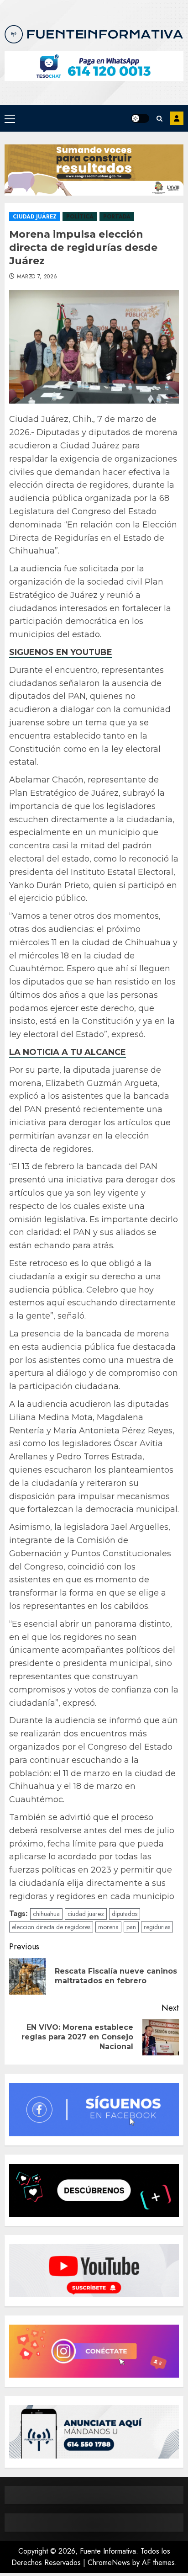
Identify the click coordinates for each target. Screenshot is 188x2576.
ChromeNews (109, 2563)
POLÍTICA (80, 217)
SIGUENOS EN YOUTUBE (61, 652)
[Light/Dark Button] (140, 118)
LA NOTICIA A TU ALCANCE (68, 1052)
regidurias (157, 1927)
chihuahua (46, 1914)
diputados (125, 1914)
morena (108, 1927)
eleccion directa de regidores (51, 1927)
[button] (10, 118)
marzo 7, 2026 (37, 277)
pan (131, 1927)
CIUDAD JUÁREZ (35, 217)
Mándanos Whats (177, 118)
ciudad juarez (86, 1914)
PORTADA (117, 217)
